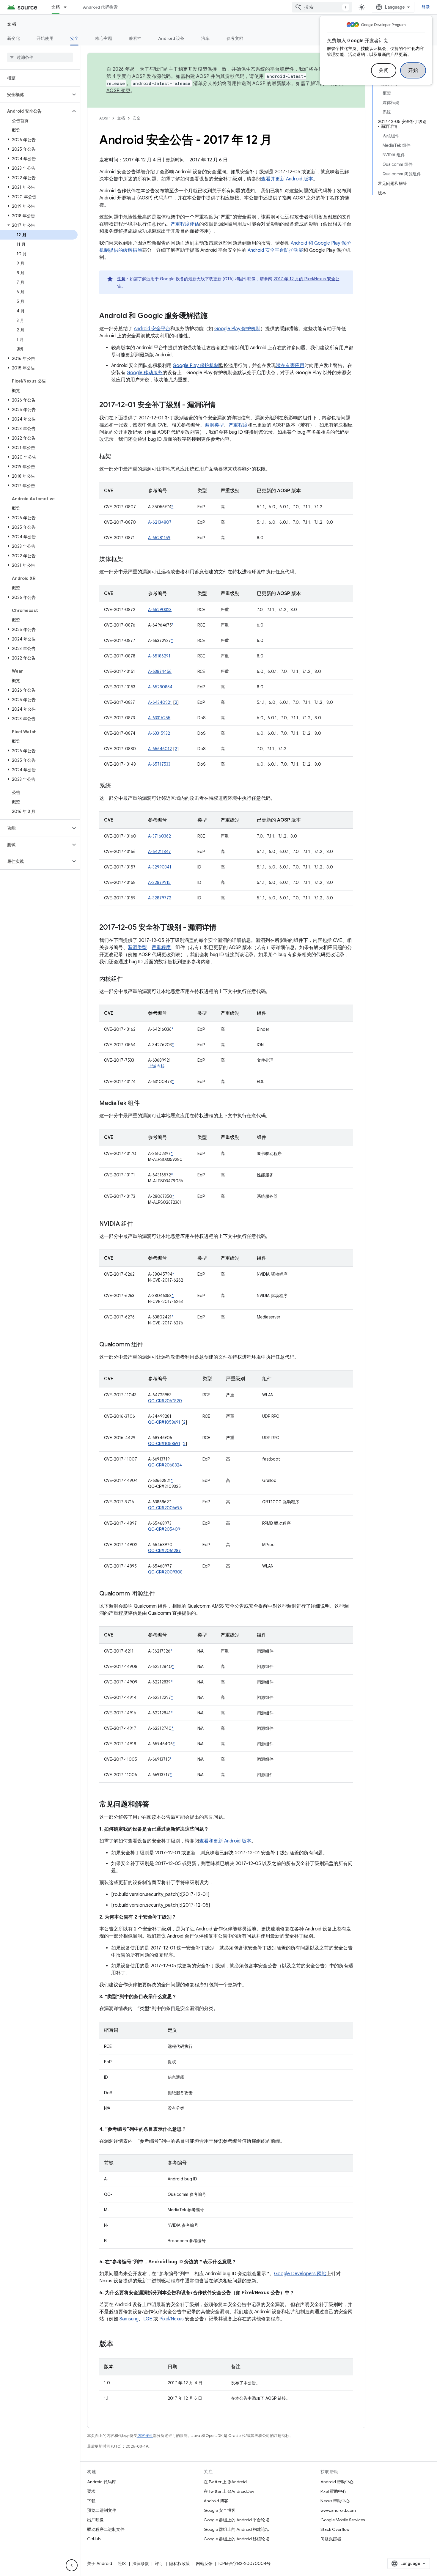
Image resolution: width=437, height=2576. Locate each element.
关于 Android (100, 2564)
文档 (56, 7)
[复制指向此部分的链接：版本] (120, 2344)
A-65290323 (160, 610)
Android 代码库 (102, 2482)
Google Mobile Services (343, 2520)
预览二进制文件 (102, 2510)
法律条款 (141, 2564)
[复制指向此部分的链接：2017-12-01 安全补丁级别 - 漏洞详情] (221, 405)
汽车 (206, 38)
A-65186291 (159, 656)
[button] (35, 95)
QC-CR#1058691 (164, 1422)
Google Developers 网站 (300, 2274)
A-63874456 (160, 671)
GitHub (94, 2539)
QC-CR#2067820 (165, 1401)
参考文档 (235, 38)
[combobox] (322, 7)
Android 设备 (171, 38)
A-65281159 (159, 538)
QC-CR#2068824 (165, 1465)
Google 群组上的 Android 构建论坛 (236, 2529)
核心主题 (104, 38)
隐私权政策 (180, 2564)
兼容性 (135, 38)
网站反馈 (204, 2564)
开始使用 (45, 38)
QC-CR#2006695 (165, 1508)
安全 (74, 38)
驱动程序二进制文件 (106, 2529)
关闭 (384, 70)
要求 (91, 2491)
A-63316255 (159, 718)
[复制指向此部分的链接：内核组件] (129, 979)
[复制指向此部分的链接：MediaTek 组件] (146, 1104)
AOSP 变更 (118, 91)
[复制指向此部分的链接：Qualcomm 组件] (149, 1345)
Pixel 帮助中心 (333, 2491)
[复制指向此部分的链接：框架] (117, 457)
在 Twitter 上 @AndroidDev (229, 2491)
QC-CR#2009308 (165, 1572)
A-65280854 (160, 687)
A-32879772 (160, 898)
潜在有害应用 (290, 366)
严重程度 (238, 425)
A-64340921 (160, 702)
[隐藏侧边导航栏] (72, 2565)
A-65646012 (160, 749)
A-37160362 (159, 836)
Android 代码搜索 (100, 7)
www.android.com (338, 2510)
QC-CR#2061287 (164, 1551)
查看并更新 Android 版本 (287, 179)
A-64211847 (159, 852)
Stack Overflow (335, 2529)
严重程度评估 (185, 224)
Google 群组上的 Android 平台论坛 (236, 2520)
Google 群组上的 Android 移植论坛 (236, 2539)
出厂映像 (95, 2520)
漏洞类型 (214, 425)
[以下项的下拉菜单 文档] (68, 7)
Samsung (129, 2319)
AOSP (104, 118)
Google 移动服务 (145, 373)
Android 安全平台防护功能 (275, 250)
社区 (122, 2564)
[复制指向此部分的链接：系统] (117, 786)
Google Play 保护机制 (237, 329)
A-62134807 (160, 522)
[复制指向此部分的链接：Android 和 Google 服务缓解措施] (213, 316)
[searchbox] (40, 57)
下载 (91, 2501)
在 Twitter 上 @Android (225, 2482)
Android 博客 (216, 2501)
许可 (159, 2564)
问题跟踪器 (331, 2539)
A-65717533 (159, 764)
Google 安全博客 (220, 2510)
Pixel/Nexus (172, 2319)
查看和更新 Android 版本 (225, 1841)
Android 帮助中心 (337, 2482)
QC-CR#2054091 (165, 1529)
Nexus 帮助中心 (335, 2501)
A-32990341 (160, 867)
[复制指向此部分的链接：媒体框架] (129, 560)
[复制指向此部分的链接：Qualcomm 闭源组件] (161, 1594)
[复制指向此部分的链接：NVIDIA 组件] (139, 1224)
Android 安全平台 (152, 329)
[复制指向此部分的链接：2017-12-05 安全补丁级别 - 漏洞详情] (222, 928)
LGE (148, 2319)
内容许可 (145, 2436)
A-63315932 (159, 733)
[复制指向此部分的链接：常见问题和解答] (155, 1805)
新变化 (14, 38)
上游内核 (156, 1066)
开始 (413, 70)
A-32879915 (159, 882)
